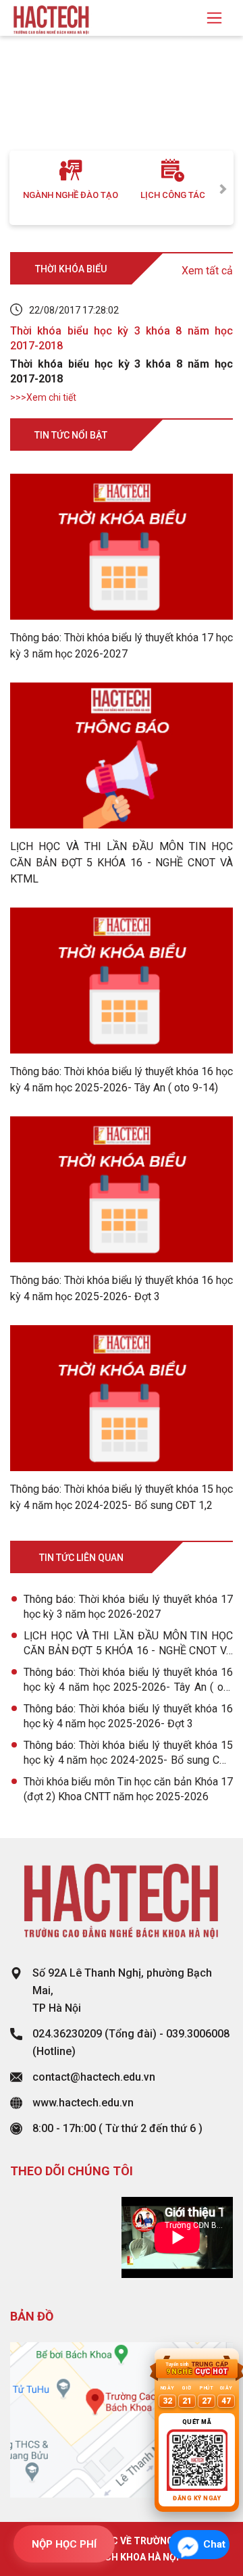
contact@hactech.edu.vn (94, 2077)
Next (223, 188)
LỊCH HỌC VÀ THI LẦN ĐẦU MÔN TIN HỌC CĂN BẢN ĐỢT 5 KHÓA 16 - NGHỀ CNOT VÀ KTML (128, 1644)
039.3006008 (198, 2034)
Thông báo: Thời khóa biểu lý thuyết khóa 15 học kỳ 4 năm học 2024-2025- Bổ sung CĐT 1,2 (128, 1753)
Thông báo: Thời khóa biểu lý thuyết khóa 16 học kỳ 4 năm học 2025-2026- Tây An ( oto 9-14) (128, 1680)
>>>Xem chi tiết (43, 397)
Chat (214, 2544)
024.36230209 (67, 2034)
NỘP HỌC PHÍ (64, 2544)
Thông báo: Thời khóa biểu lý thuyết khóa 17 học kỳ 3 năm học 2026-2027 (128, 1607)
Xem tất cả (207, 271)
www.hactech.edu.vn (83, 2103)
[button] (18, 107)
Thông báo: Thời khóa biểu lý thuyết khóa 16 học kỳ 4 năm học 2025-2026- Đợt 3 (128, 1716)
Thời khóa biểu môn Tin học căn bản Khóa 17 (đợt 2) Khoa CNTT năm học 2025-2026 (128, 1789)
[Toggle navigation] (214, 18)
